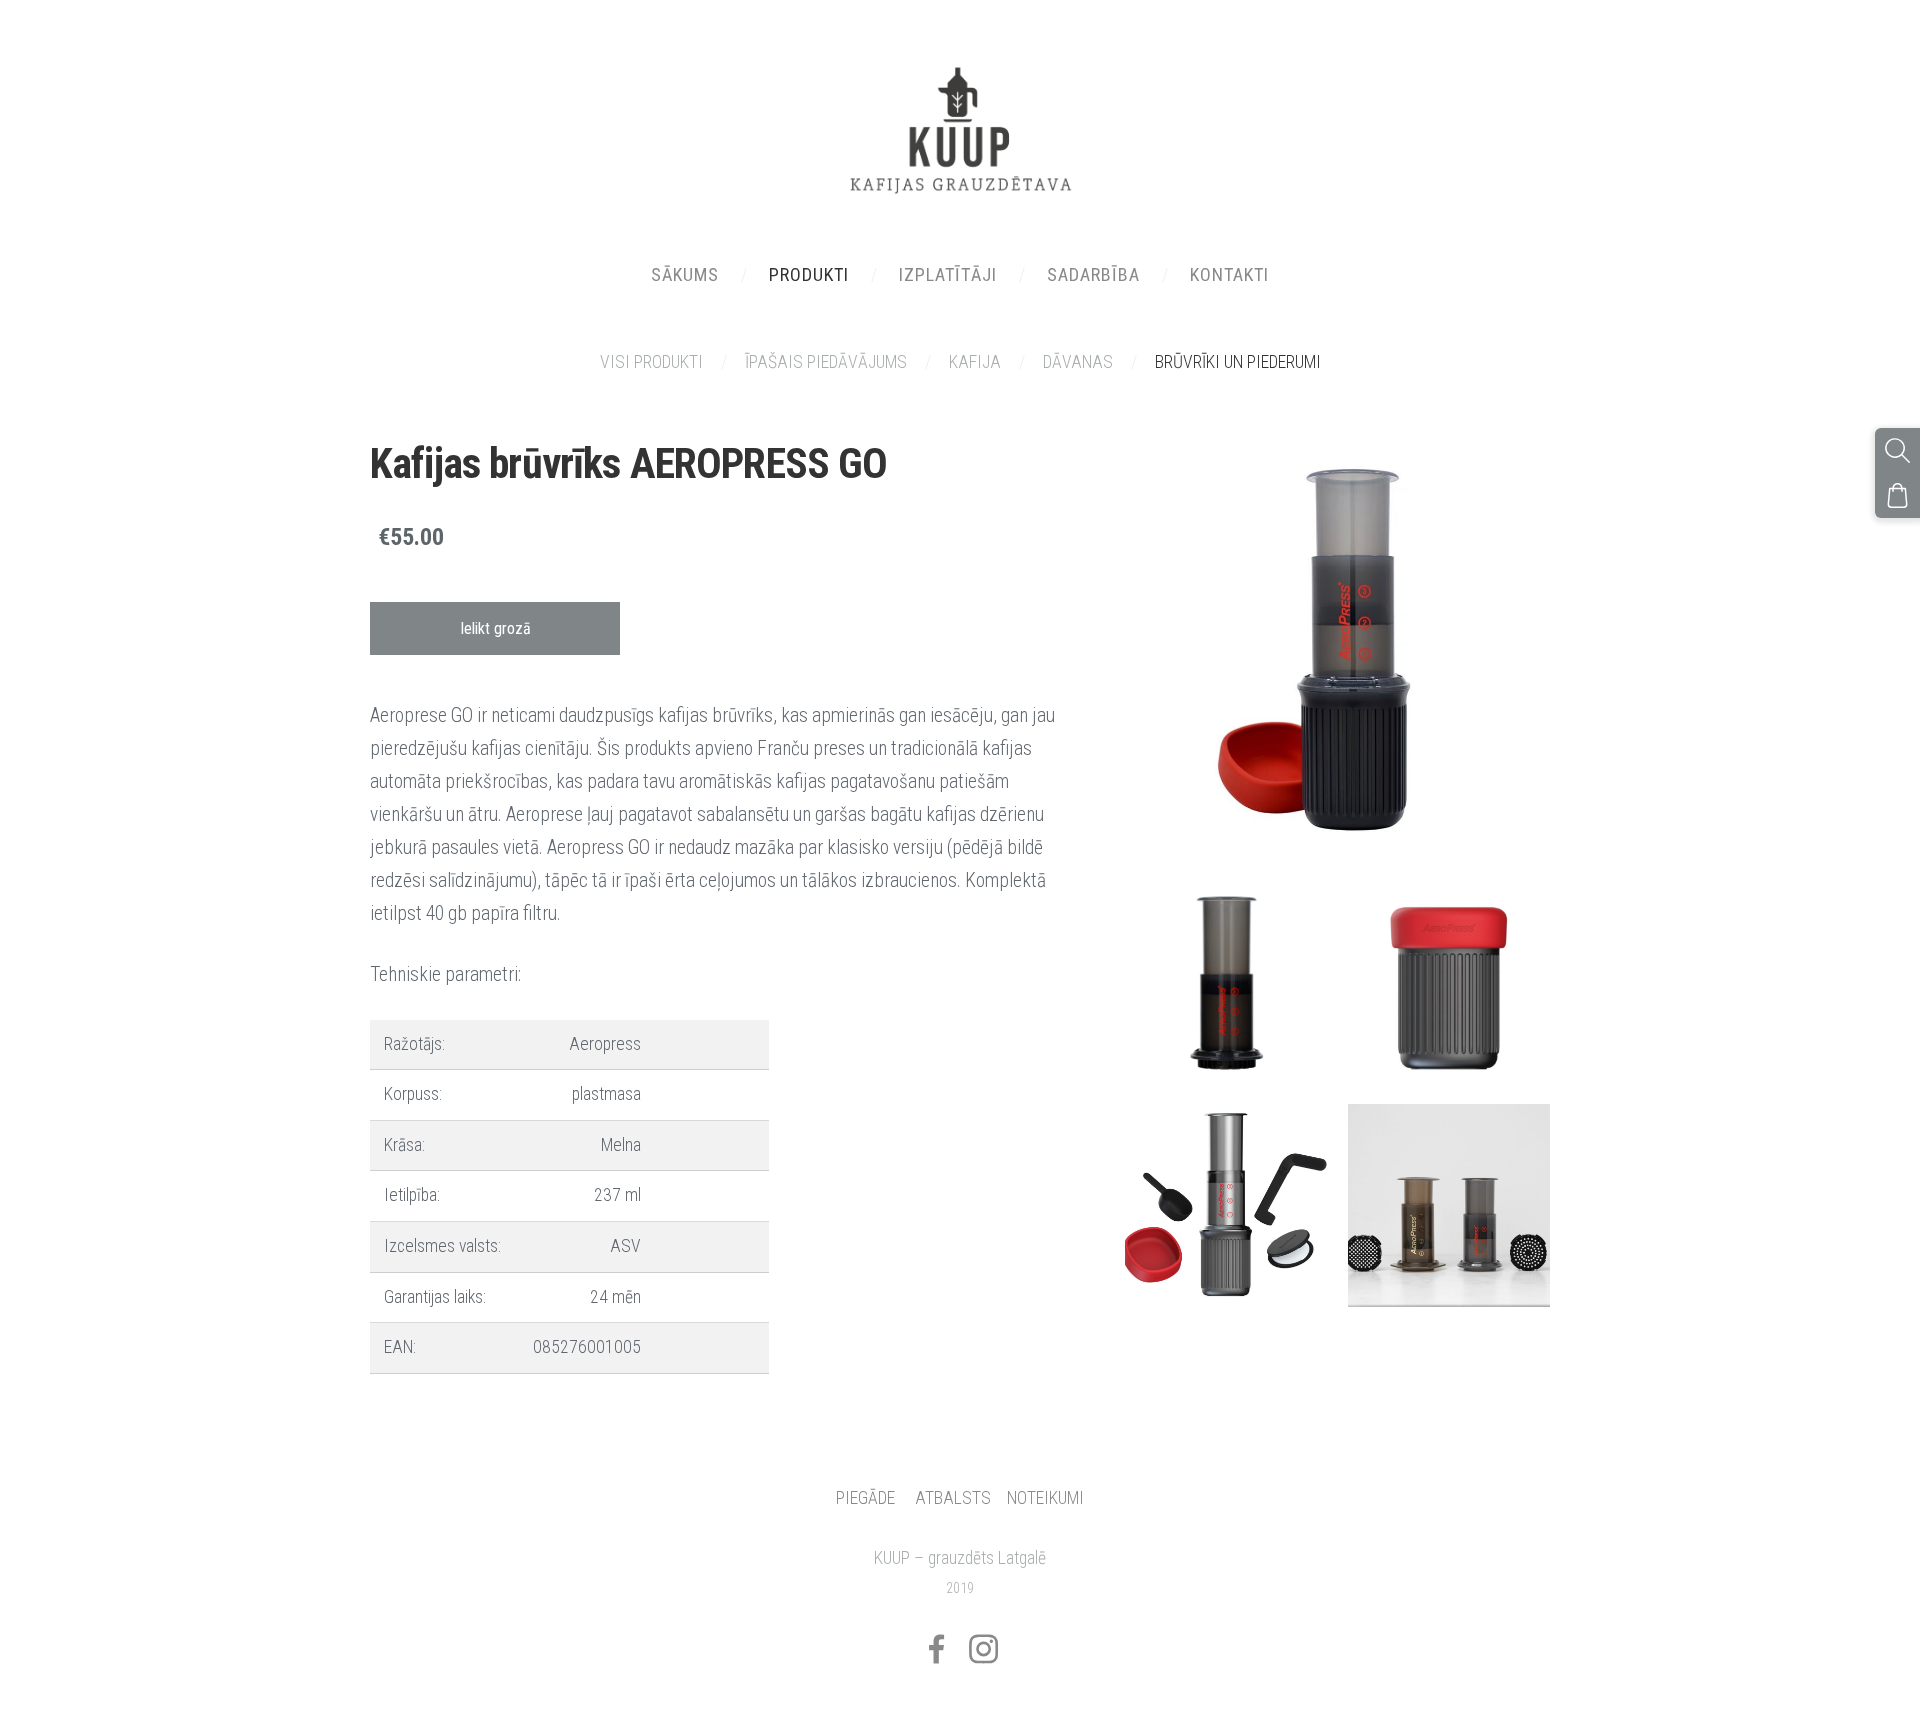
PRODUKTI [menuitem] (809, 274)
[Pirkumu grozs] (1897, 495)
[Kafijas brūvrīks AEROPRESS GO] (1226, 983)
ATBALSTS (953, 1498)
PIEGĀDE (865, 1498)
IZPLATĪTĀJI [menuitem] (948, 274)
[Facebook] (936, 1649)
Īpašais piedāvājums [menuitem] (826, 362)
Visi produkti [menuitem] (651, 362)
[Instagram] (983, 1649)
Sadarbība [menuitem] (1093, 274)
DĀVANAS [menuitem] (1078, 362)
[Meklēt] (1897, 450)
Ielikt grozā (495, 628)
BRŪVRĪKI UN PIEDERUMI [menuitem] (1238, 362)
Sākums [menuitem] (685, 274)
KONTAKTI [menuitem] (1229, 274)
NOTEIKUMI (1045, 1498)
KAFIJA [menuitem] (975, 362)
